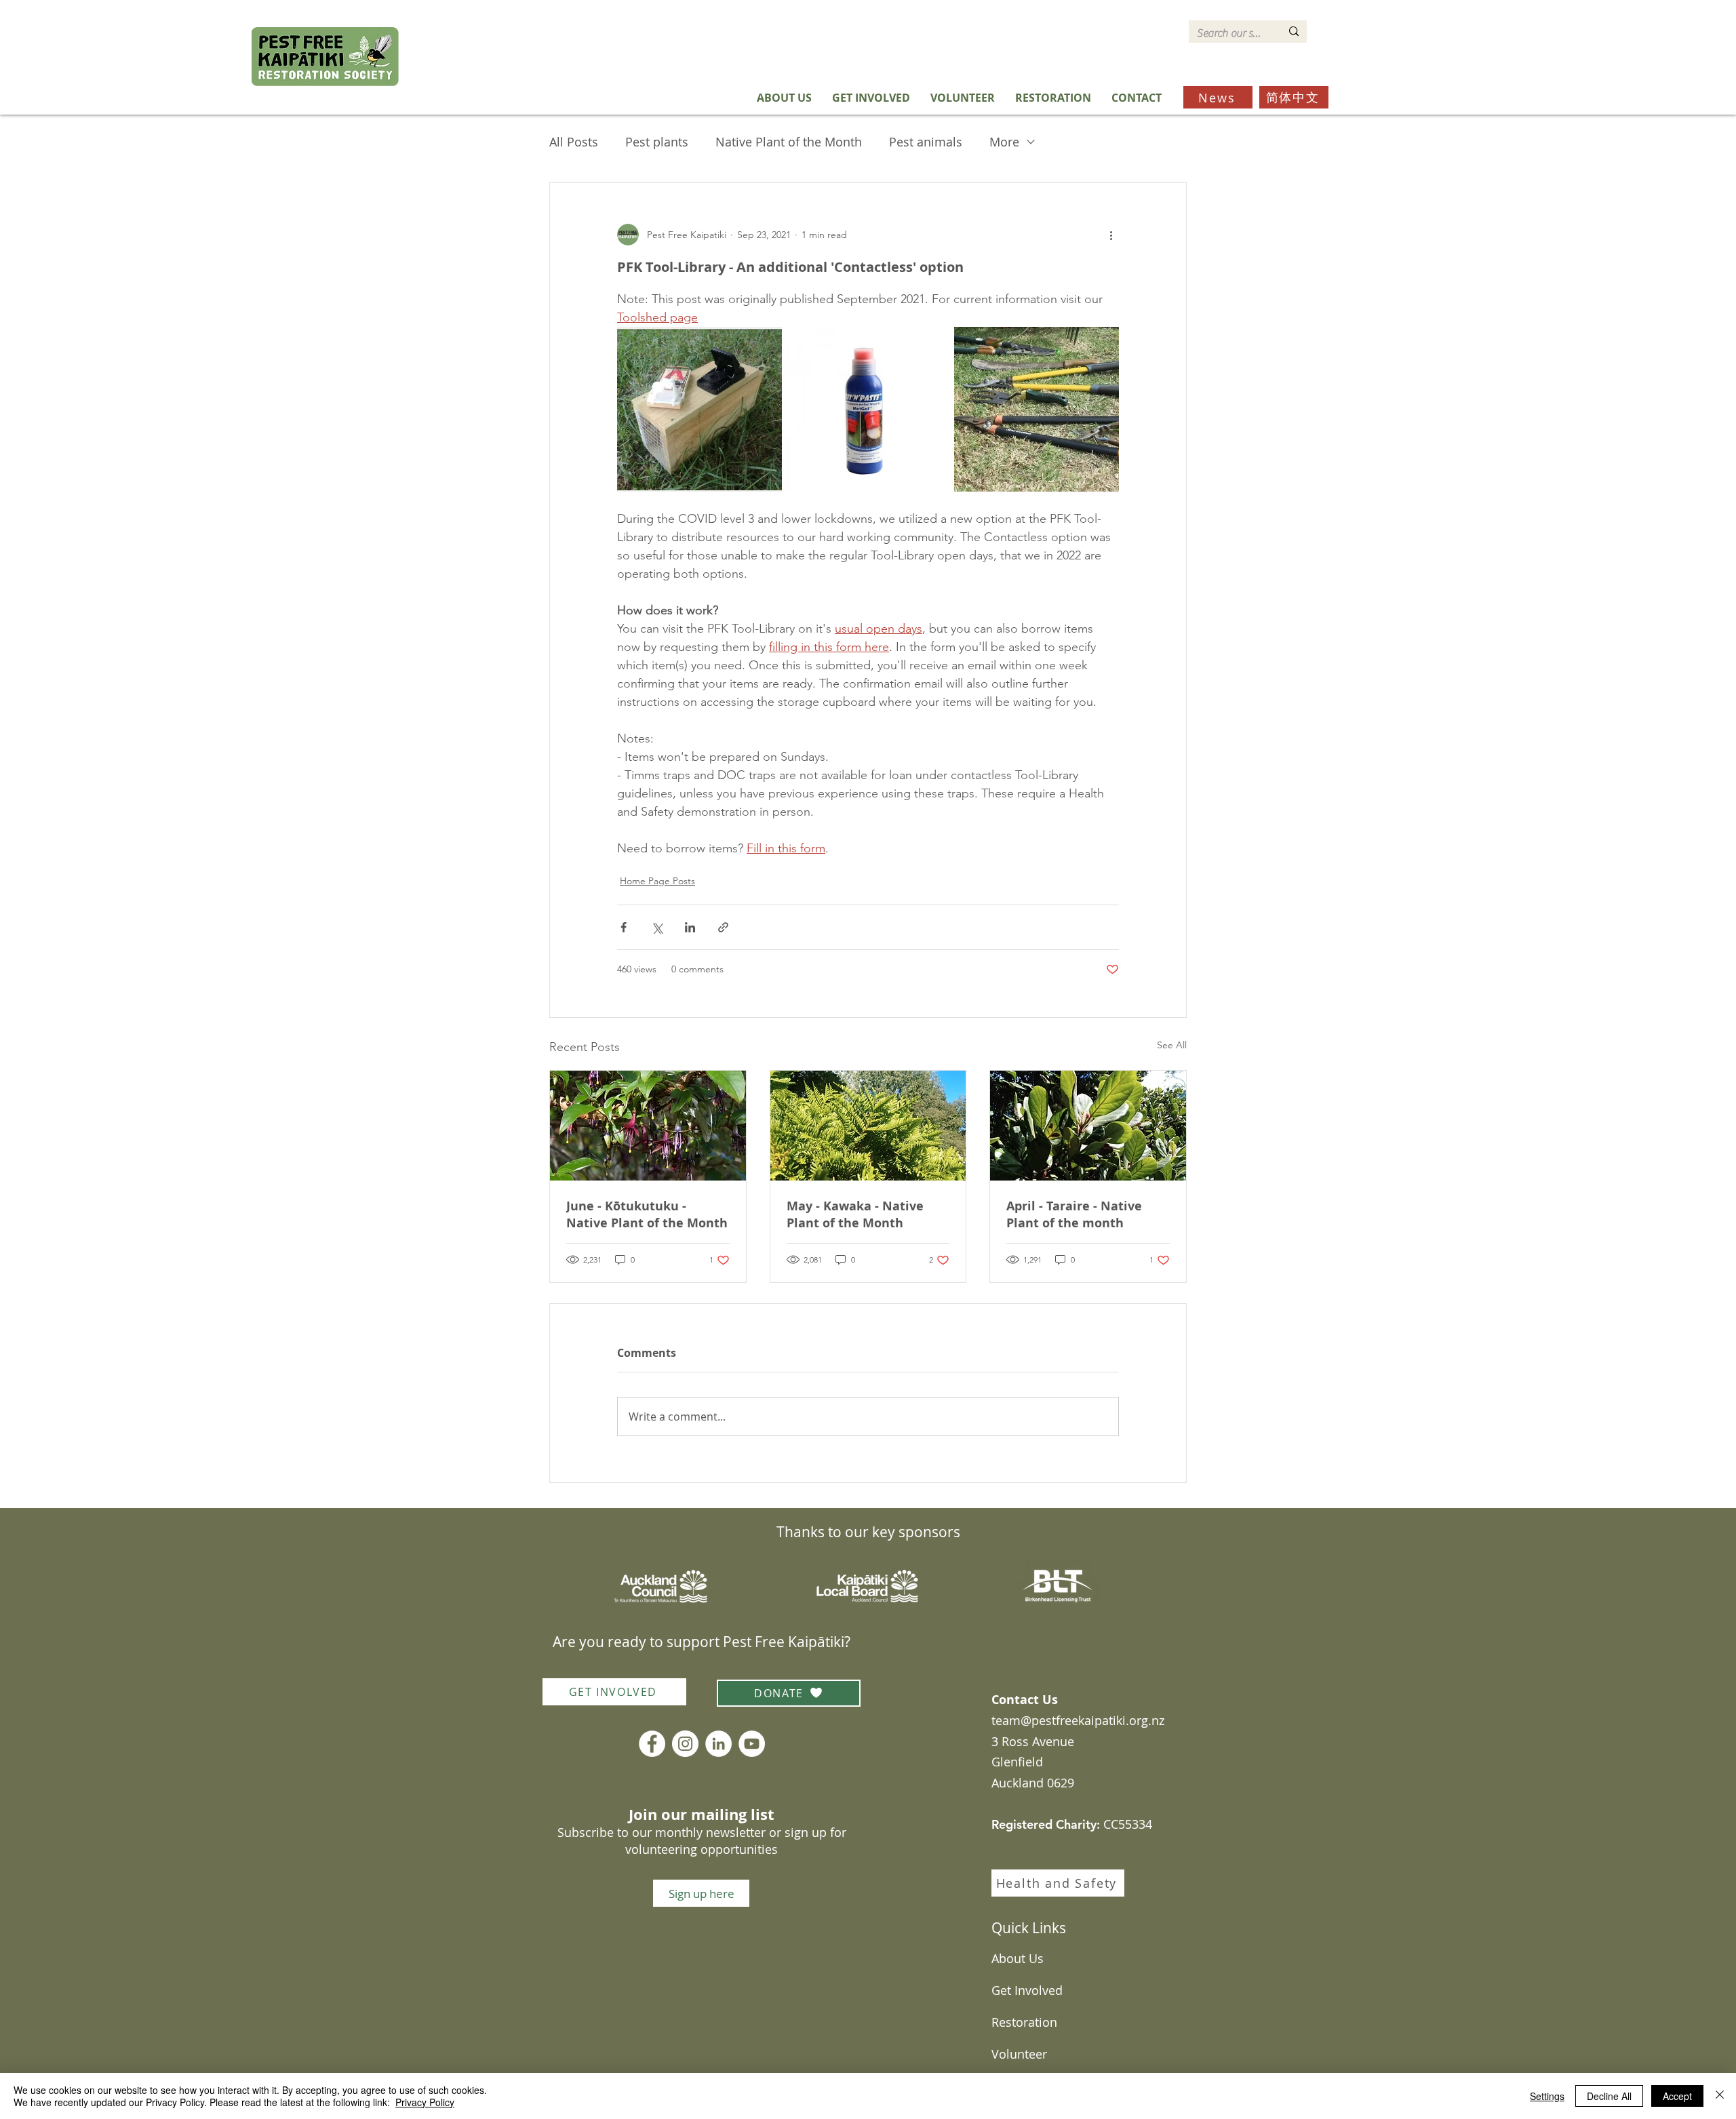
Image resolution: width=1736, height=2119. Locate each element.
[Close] (1720, 2096)
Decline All (1609, 2096)
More (1004, 142)
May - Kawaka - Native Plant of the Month (855, 1214)
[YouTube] (752, 1744)
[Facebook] (652, 1744)
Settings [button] (1547, 2096)
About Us (1018, 1958)
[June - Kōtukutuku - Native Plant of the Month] (648, 1126)
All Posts (574, 142)
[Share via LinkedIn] (690, 927)
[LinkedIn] (718, 1744)
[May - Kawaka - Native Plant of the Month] (868, 1126)
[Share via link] (723, 927)
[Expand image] (699, 409)
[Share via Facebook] (624, 927)
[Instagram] (685, 1744)
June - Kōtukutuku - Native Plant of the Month (647, 1214)
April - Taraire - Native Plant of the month (1074, 1214)
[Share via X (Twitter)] (657, 927)
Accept (1677, 2096)
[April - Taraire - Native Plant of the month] (1088, 1126)
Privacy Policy (425, 2102)
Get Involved (1027, 1990)
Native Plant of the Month (789, 142)
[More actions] (1111, 235)
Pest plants (657, 142)
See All (1172, 1045)
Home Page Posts (657, 881)
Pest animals (926, 142)
